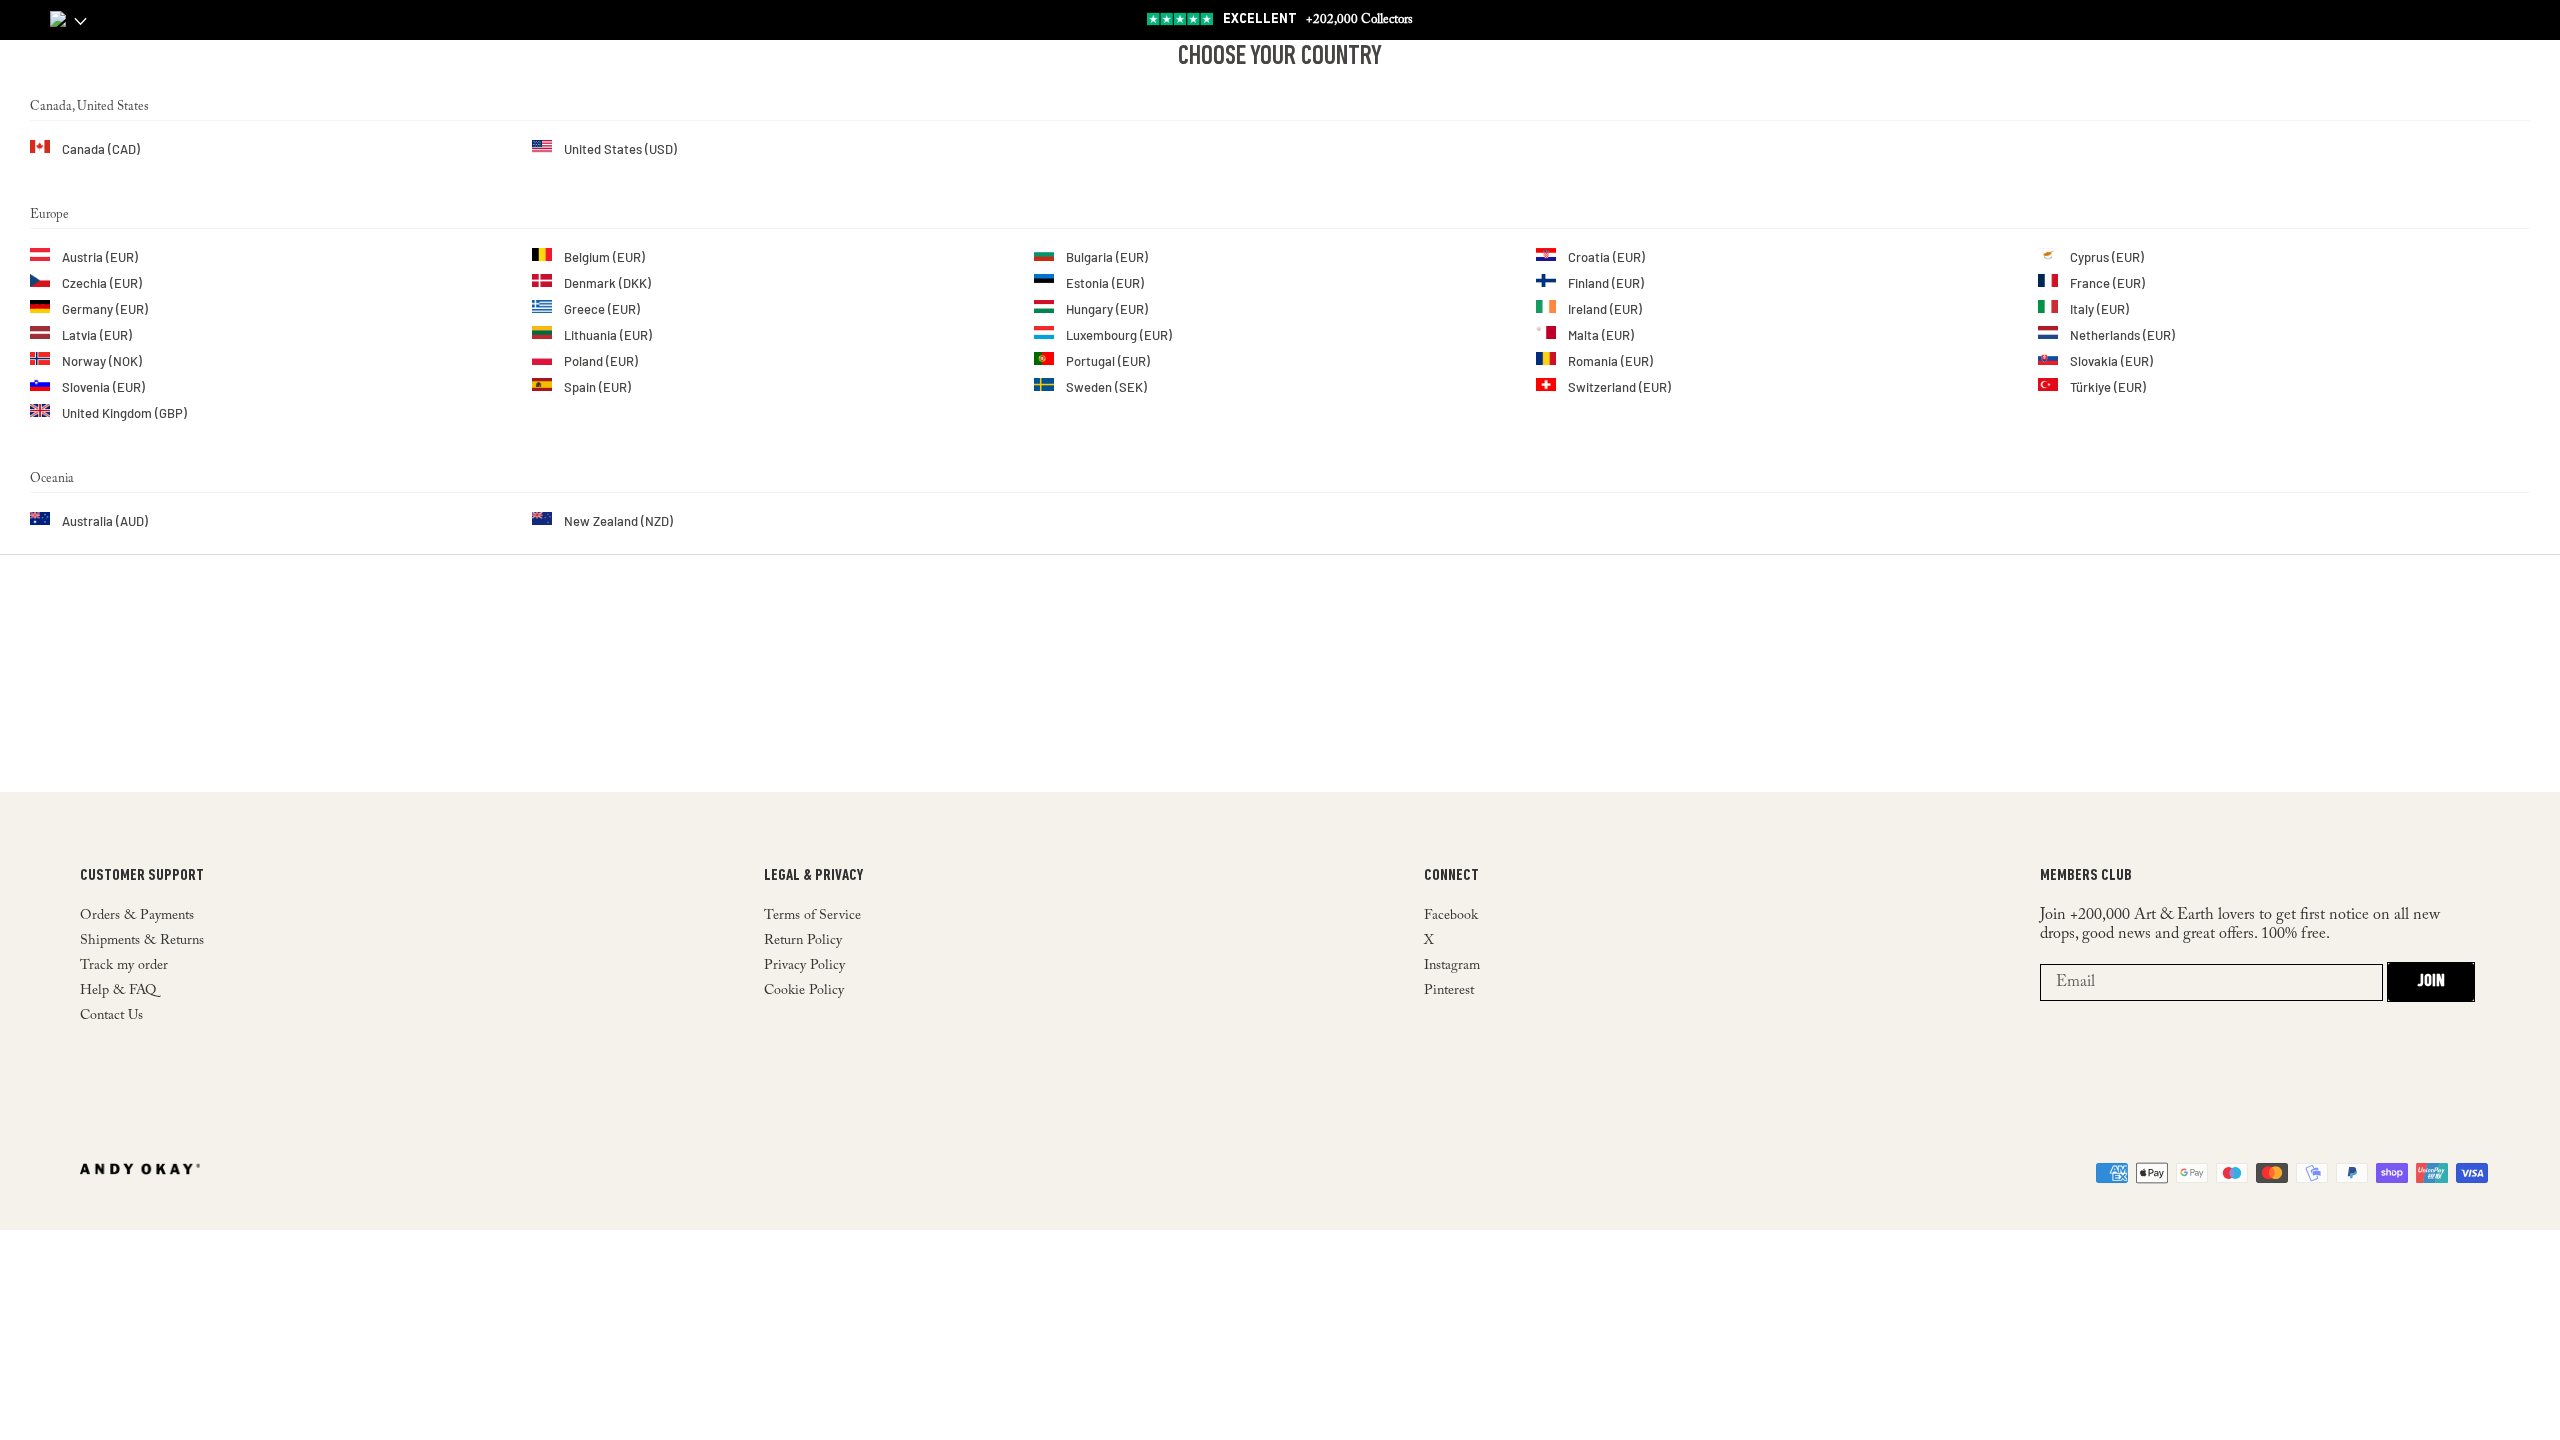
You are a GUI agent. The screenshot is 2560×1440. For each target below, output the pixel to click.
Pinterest (1449, 991)
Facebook (1451, 916)
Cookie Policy (804, 991)
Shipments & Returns (142, 941)
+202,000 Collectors (1318, 19)
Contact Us (111, 1016)
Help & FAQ (118, 991)
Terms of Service (812, 916)
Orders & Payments (137, 916)
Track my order (124, 966)
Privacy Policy (804, 966)
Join (2431, 982)
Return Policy (803, 941)
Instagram (1452, 966)
